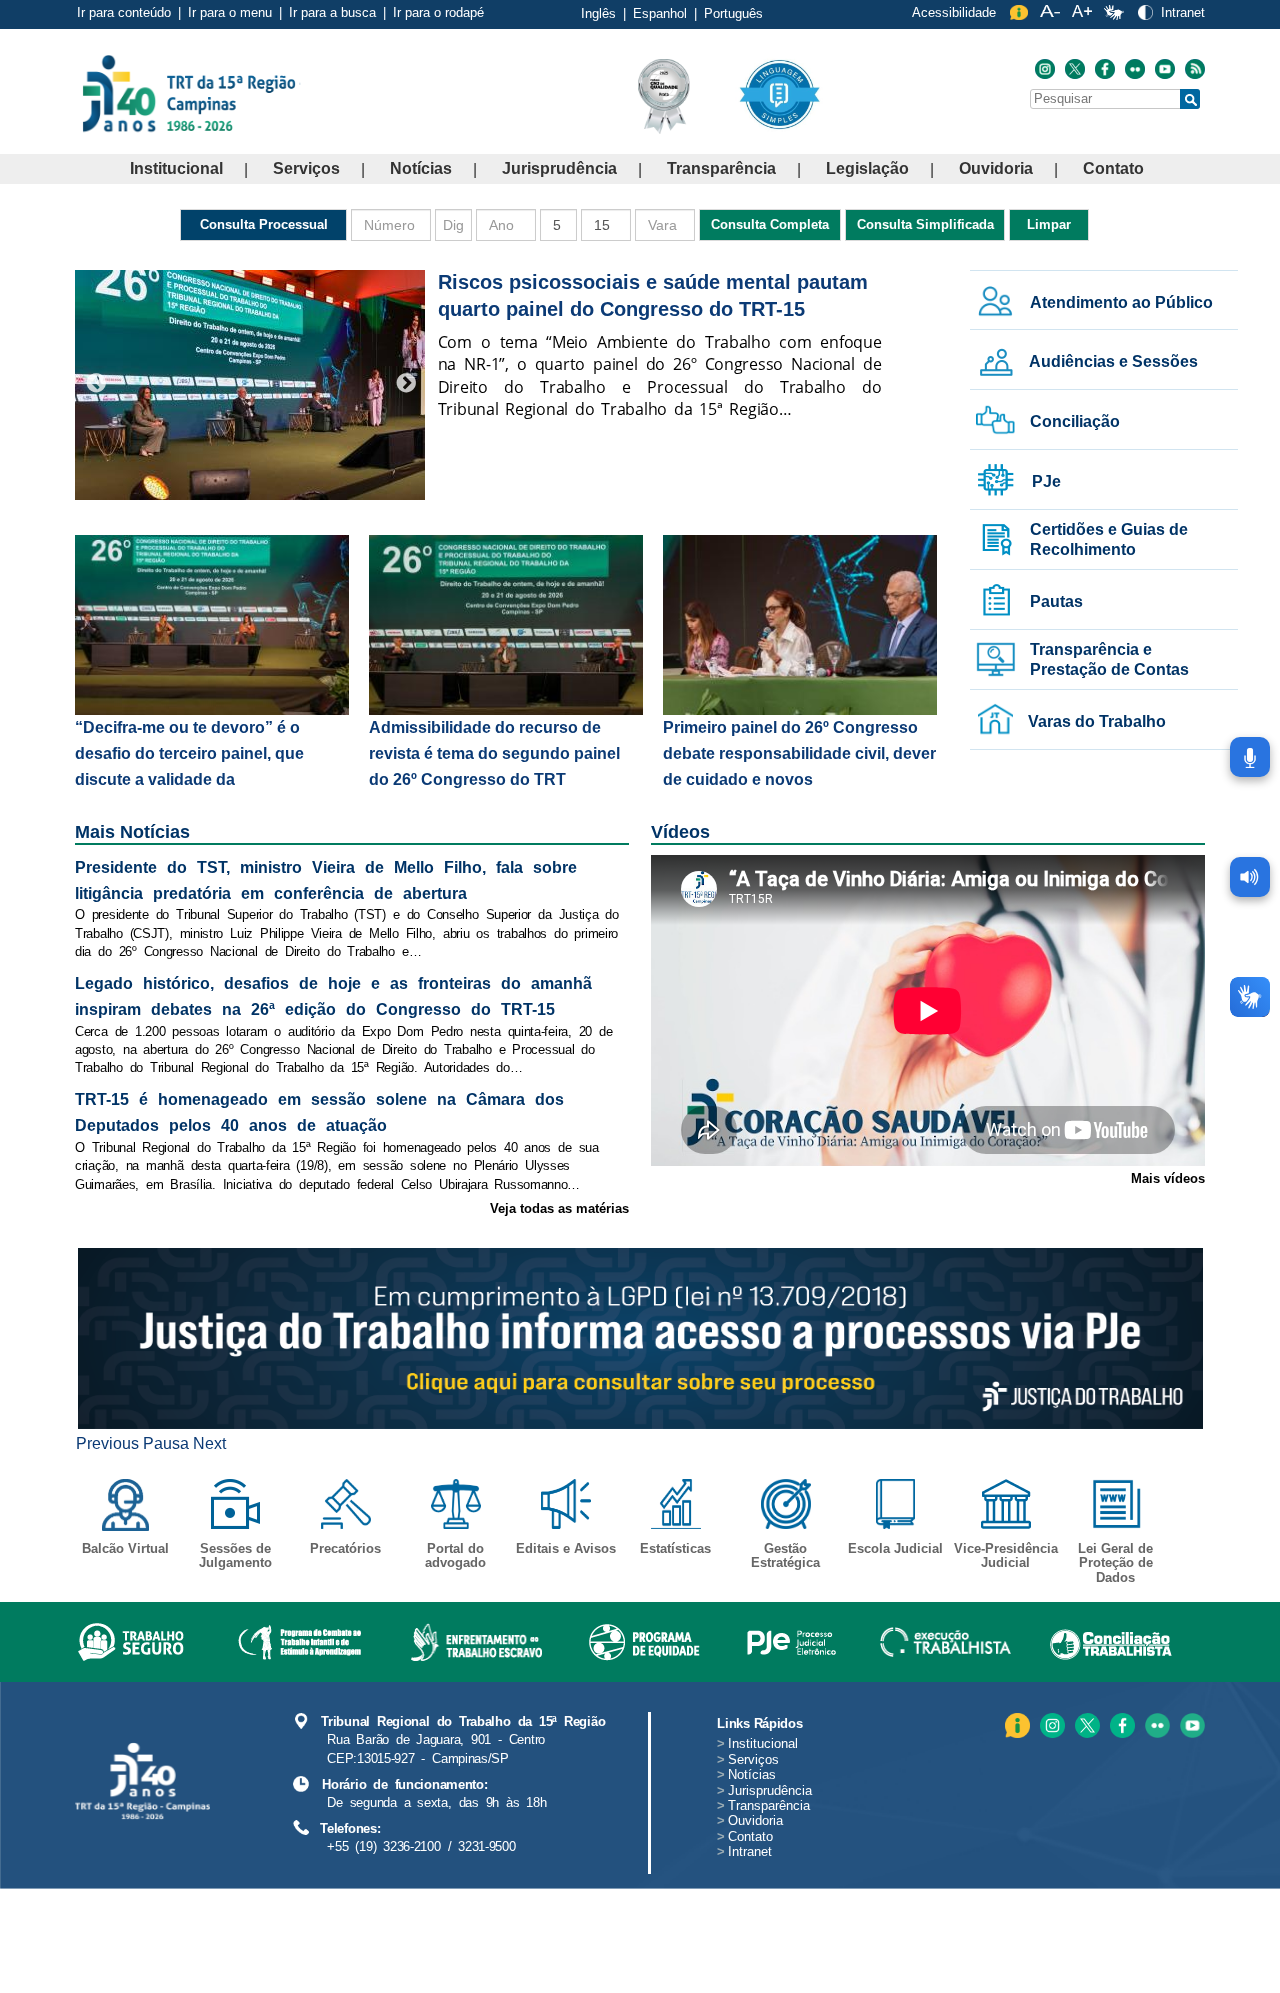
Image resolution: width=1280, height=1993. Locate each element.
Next (406, 384)
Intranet (1183, 12)
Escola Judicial (895, 1548)
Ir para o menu (230, 12)
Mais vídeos (1168, 1178)
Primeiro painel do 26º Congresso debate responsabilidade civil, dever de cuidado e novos (799, 753)
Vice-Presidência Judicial (1006, 1555)
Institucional (176, 168)
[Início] (299, 92)
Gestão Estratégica (785, 1555)
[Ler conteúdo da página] (1250, 877)
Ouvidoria (996, 168)
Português (733, 13)
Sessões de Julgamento (235, 1555)
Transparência (721, 168)
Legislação (867, 168)
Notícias (421, 168)
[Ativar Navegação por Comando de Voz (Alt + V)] (1250, 757)
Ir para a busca (332, 12)
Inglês (598, 13)
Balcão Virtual (125, 1548)
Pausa (166, 1443)
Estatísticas (675, 1548)
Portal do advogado (455, 1555)
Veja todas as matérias (559, 1208)
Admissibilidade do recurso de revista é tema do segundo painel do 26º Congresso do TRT (494, 753)
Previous (96, 384)
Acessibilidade (954, 12)
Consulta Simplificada (925, 224)
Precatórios (345, 1548)
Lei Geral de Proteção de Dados (1115, 1563)
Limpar (1049, 224)
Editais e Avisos (566, 1548)
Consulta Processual (264, 224)
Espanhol (660, 13)
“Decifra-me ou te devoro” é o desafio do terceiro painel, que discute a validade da (189, 753)
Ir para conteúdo (124, 12)
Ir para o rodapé (438, 12)
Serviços (306, 168)
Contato (1113, 168)
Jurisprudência (559, 168)
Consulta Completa (770, 224)
